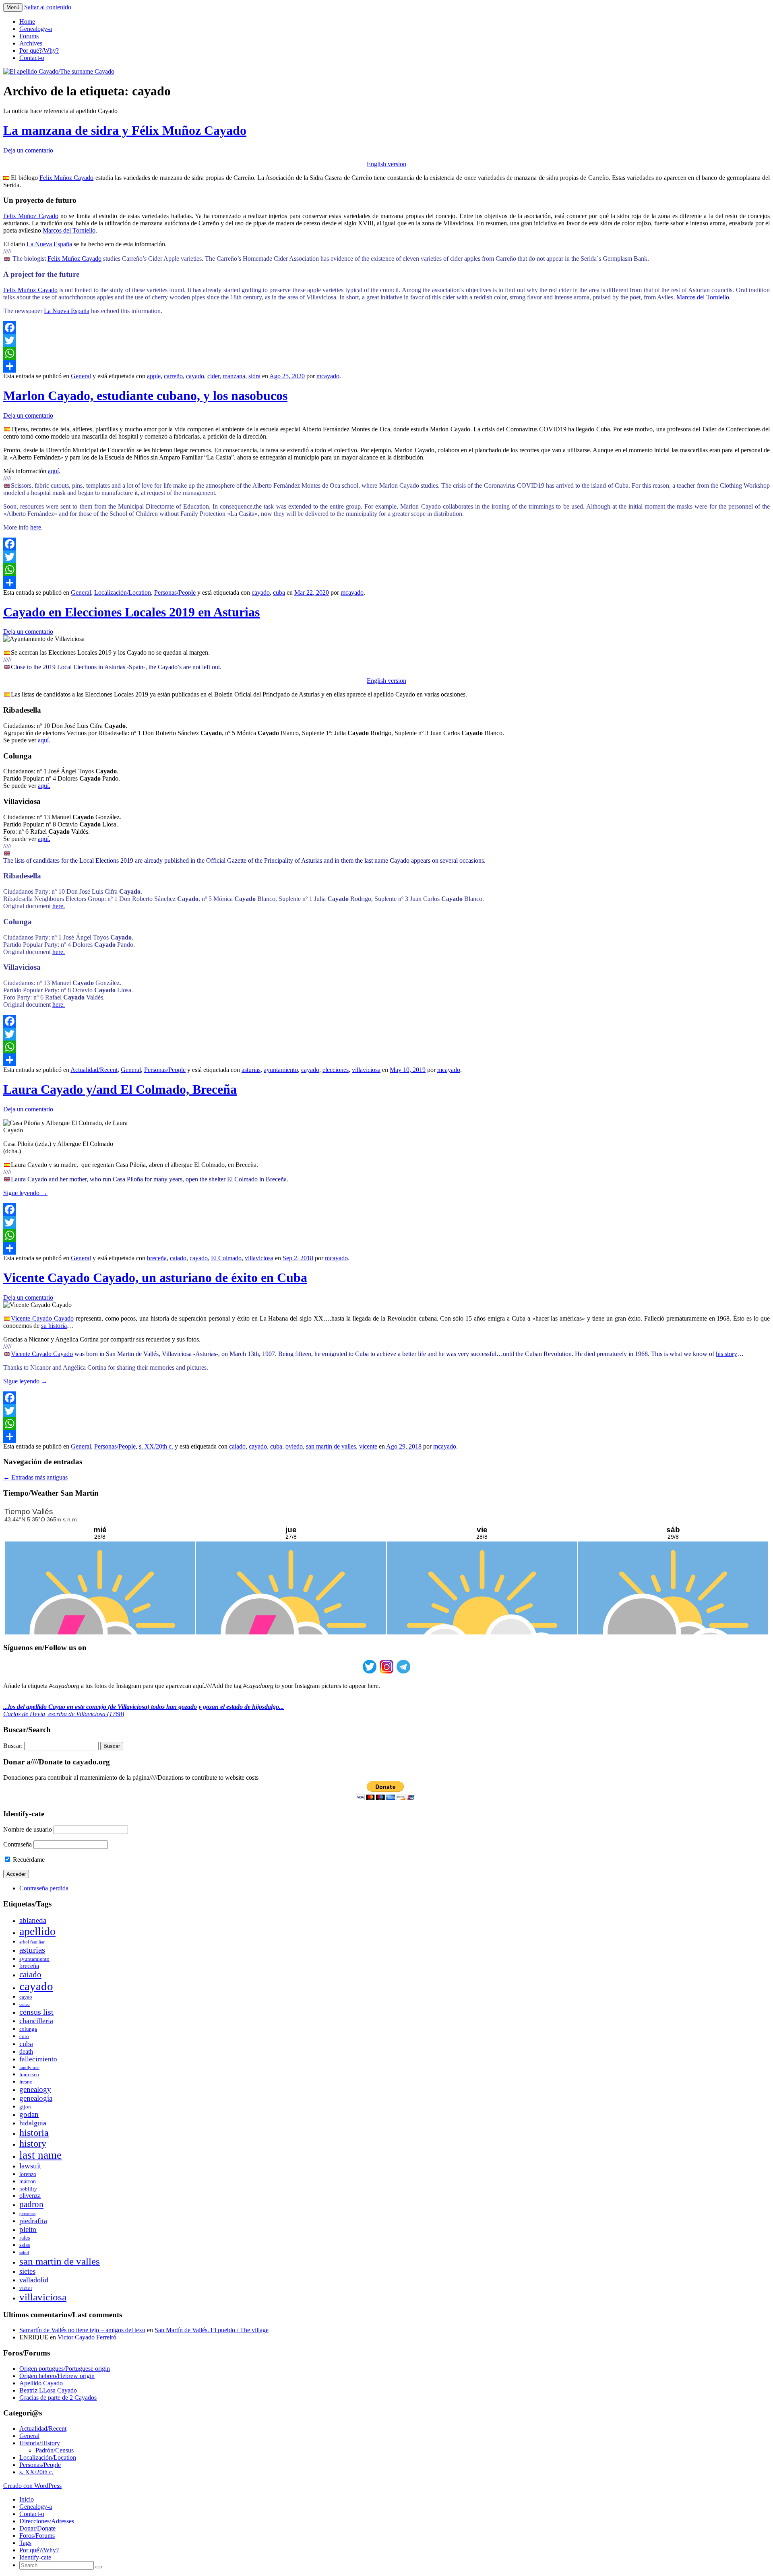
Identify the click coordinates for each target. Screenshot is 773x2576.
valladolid (34, 2280)
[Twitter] (386, 340)
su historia (54, 1326)
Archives (31, 43)
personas (27, 2214)
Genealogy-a (36, 29)
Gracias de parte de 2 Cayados (58, 2398)
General (81, 376)
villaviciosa (366, 1070)
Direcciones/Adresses (47, 2521)
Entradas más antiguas (35, 1477)
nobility (28, 2189)
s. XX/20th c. (156, 1446)
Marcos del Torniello (69, 230)
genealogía (36, 2098)
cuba (279, 592)
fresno (26, 2082)
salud (24, 2253)
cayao (26, 1997)
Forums (29, 36)
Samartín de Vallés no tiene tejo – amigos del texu (82, 2330)
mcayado (328, 376)
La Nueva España (49, 244)
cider (213, 376)
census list (36, 2012)
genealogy (35, 2089)
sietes (27, 2271)
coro (24, 2036)
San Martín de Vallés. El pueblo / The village (212, 2330)
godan (29, 2114)
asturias (251, 1070)
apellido (37, 1931)
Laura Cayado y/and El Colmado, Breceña (120, 1089)
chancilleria (36, 2021)
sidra (254, 376)
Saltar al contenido (48, 7)
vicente (368, 1446)
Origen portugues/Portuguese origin (65, 2369)
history (33, 2143)
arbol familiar (32, 1942)
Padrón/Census (55, 2450)
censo (25, 2004)
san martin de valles (331, 1446)
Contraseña (18, 1844)
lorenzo (28, 2174)
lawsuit (30, 2166)
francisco (29, 2074)
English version (386, 164)
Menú (13, 7)
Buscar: (13, 1746)
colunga (28, 2029)
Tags (25, 2543)
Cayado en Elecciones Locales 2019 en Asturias (131, 612)
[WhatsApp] (386, 353)
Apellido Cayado (41, 2383)
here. (59, 906)
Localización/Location (123, 592)
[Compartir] (386, 366)
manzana (234, 376)
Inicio (27, 2499)
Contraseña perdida (44, 1888)
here (36, 527)
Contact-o (32, 58)
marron (28, 2181)
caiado (178, 1258)
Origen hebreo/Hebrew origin (57, 2376)
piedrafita (33, 2221)
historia (34, 2133)
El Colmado (226, 1258)
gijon (25, 2107)
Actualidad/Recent (94, 1070)
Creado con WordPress (32, 2486)
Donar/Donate (37, 2528)
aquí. (44, 740)
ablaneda (33, 1920)
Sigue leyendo (25, 1193)
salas (25, 2245)
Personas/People (175, 592)
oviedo (294, 1446)
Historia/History (40, 2443)
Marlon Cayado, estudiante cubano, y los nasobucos (145, 396)
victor (26, 2288)
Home (27, 22)
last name (40, 2155)
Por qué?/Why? (39, 50)
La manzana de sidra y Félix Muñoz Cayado (125, 130)
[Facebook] (386, 328)
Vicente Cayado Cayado (42, 1318)
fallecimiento (38, 2059)
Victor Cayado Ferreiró (87, 2337)
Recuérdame (28, 1860)
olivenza (30, 2196)
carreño (173, 376)
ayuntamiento (281, 1070)
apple (154, 376)
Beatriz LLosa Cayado (48, 2390)
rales (25, 2238)
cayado (195, 376)
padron (31, 2204)
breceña (157, 1258)
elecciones (336, 1070)
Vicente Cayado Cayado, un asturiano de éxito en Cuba (155, 1278)
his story (726, 1354)
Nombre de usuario (28, 1829)
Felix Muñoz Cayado (67, 178)
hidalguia (33, 2123)
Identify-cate (35, 2557)
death (26, 2052)
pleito (28, 2229)
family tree (29, 2068)
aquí (53, 471)
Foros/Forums (37, 2536)
